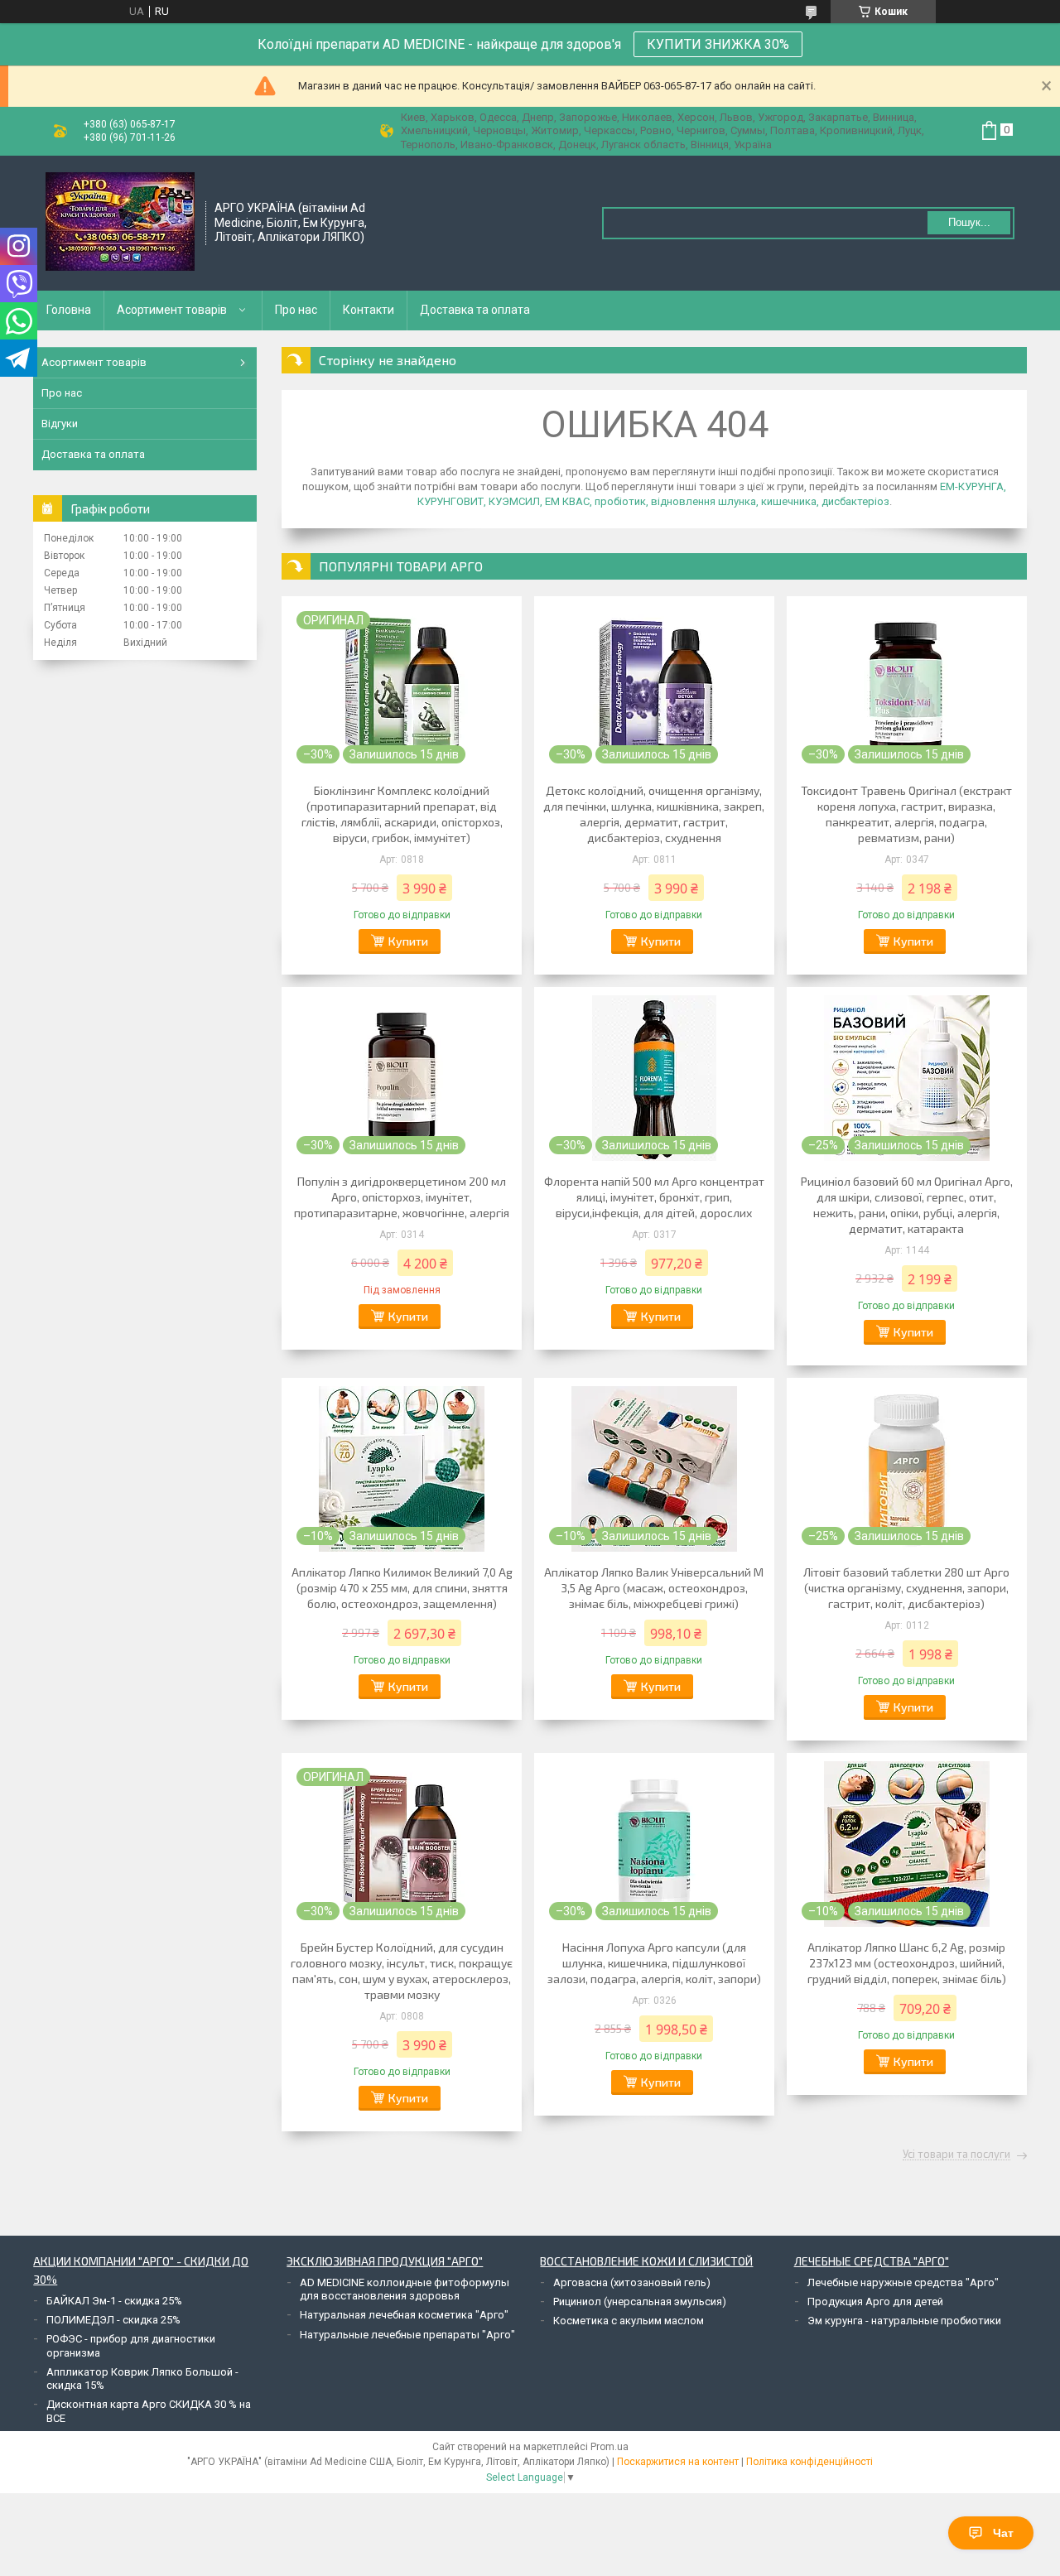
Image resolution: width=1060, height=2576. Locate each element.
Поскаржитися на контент (678, 2462)
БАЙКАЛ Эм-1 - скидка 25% (114, 2301)
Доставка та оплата (475, 310)
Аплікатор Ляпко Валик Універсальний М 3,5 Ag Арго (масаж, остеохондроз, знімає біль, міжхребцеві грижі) (654, 1588)
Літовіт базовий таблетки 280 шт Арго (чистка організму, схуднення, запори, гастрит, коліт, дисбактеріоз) (906, 1588)
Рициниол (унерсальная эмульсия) (640, 2302)
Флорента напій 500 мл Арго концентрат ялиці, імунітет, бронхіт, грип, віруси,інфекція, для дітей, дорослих (654, 1197)
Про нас (296, 310)
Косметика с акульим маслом (629, 2321)
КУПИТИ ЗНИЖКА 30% (718, 44)
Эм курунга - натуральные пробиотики (904, 2321)
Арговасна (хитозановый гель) (632, 2282)
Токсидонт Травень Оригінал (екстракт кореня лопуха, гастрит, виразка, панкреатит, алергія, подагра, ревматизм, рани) (906, 814)
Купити (408, 941)
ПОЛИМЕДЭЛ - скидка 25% (113, 2320)
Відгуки (60, 424)
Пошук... (969, 222)
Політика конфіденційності (809, 2462)
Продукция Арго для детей (875, 2302)
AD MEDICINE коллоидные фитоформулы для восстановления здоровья (405, 2289)
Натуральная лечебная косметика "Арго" (404, 2315)
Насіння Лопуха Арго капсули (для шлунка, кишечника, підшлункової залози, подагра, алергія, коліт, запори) (654, 1963)
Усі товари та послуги (956, 2155)
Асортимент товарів (172, 310)
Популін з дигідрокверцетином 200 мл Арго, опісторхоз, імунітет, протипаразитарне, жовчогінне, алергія (402, 1197)
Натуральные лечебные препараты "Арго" (407, 2335)
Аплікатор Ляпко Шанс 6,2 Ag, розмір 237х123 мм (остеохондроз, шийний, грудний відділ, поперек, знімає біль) (907, 1963)
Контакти (369, 310)
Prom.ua (609, 2447)
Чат (1003, 2533)
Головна (69, 310)
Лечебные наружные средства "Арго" (903, 2282)
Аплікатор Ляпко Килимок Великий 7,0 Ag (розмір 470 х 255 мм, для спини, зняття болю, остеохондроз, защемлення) (402, 1588)
